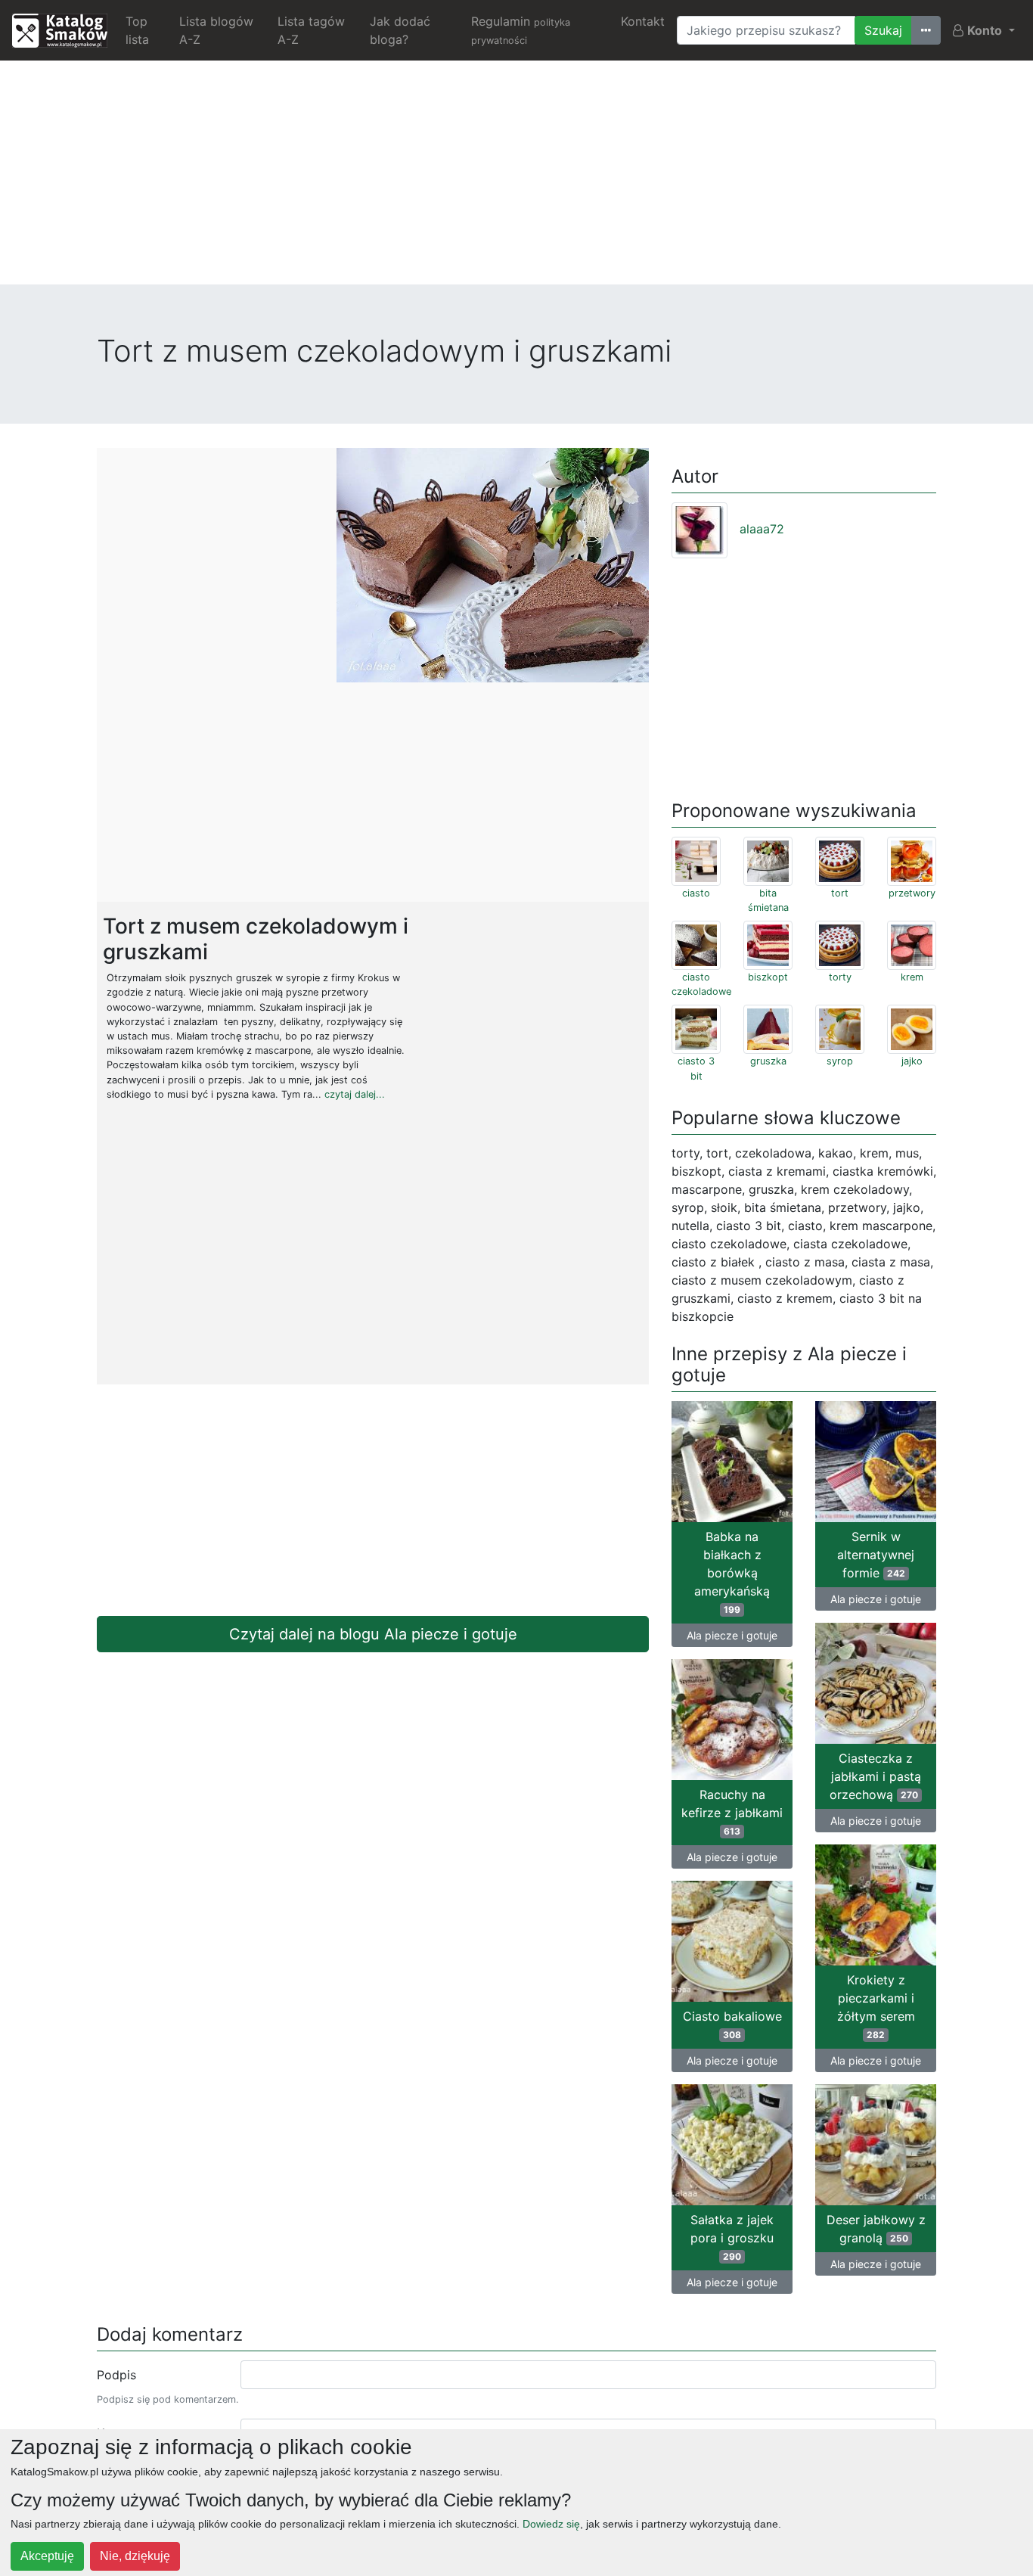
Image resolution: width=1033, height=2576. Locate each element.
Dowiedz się (551, 2524)
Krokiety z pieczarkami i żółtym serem (876, 2006)
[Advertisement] (516, 179)
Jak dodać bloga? (400, 30)
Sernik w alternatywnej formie (876, 1555)
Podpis (116, 2375)
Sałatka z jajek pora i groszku (732, 2237)
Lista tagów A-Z (311, 30)
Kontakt (643, 21)
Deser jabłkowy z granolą (876, 2229)
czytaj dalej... (355, 1094)
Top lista (137, 30)
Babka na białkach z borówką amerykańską (732, 1572)
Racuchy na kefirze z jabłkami (732, 1812)
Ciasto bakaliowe (732, 2024)
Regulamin (521, 30)
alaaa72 (762, 529)
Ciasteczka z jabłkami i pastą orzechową (875, 1776)
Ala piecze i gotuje (732, 1635)
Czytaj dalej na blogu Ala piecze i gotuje (373, 1634)
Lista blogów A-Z (216, 30)
